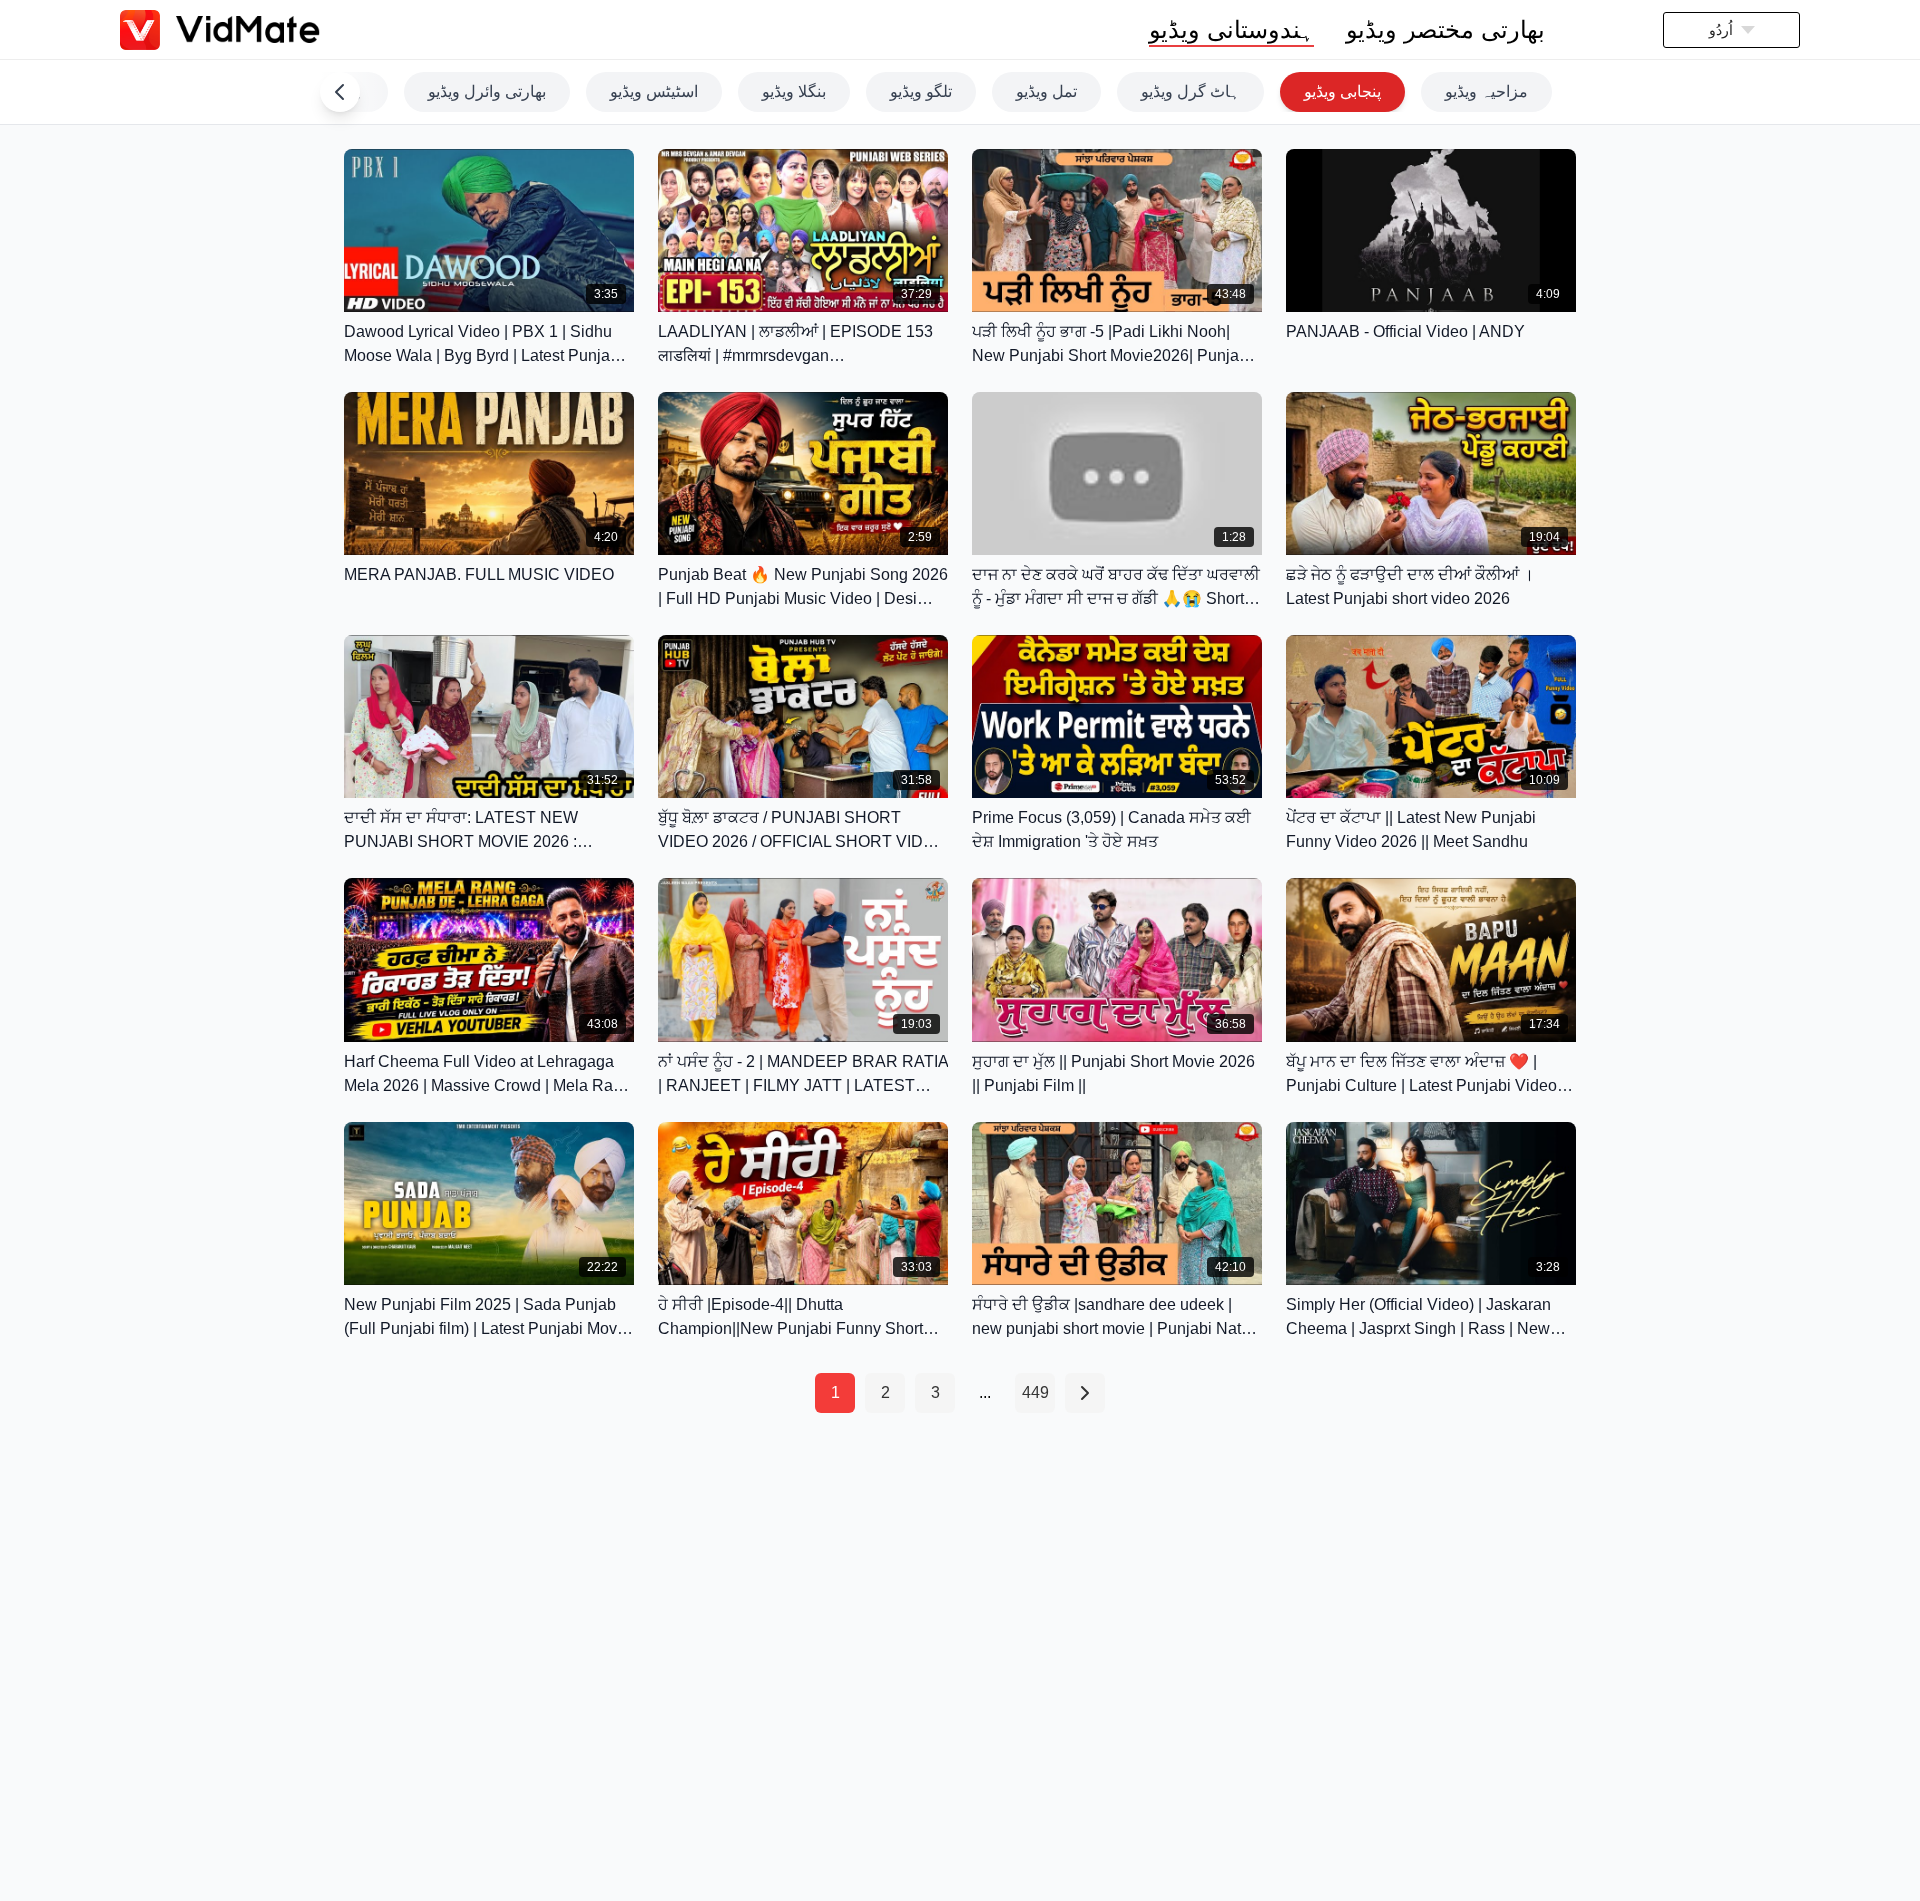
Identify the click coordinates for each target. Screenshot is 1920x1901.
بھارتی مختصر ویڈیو (1445, 29)
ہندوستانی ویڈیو (1231, 29)
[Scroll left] (340, 92)
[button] (1731, 30)
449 (1035, 1392)
